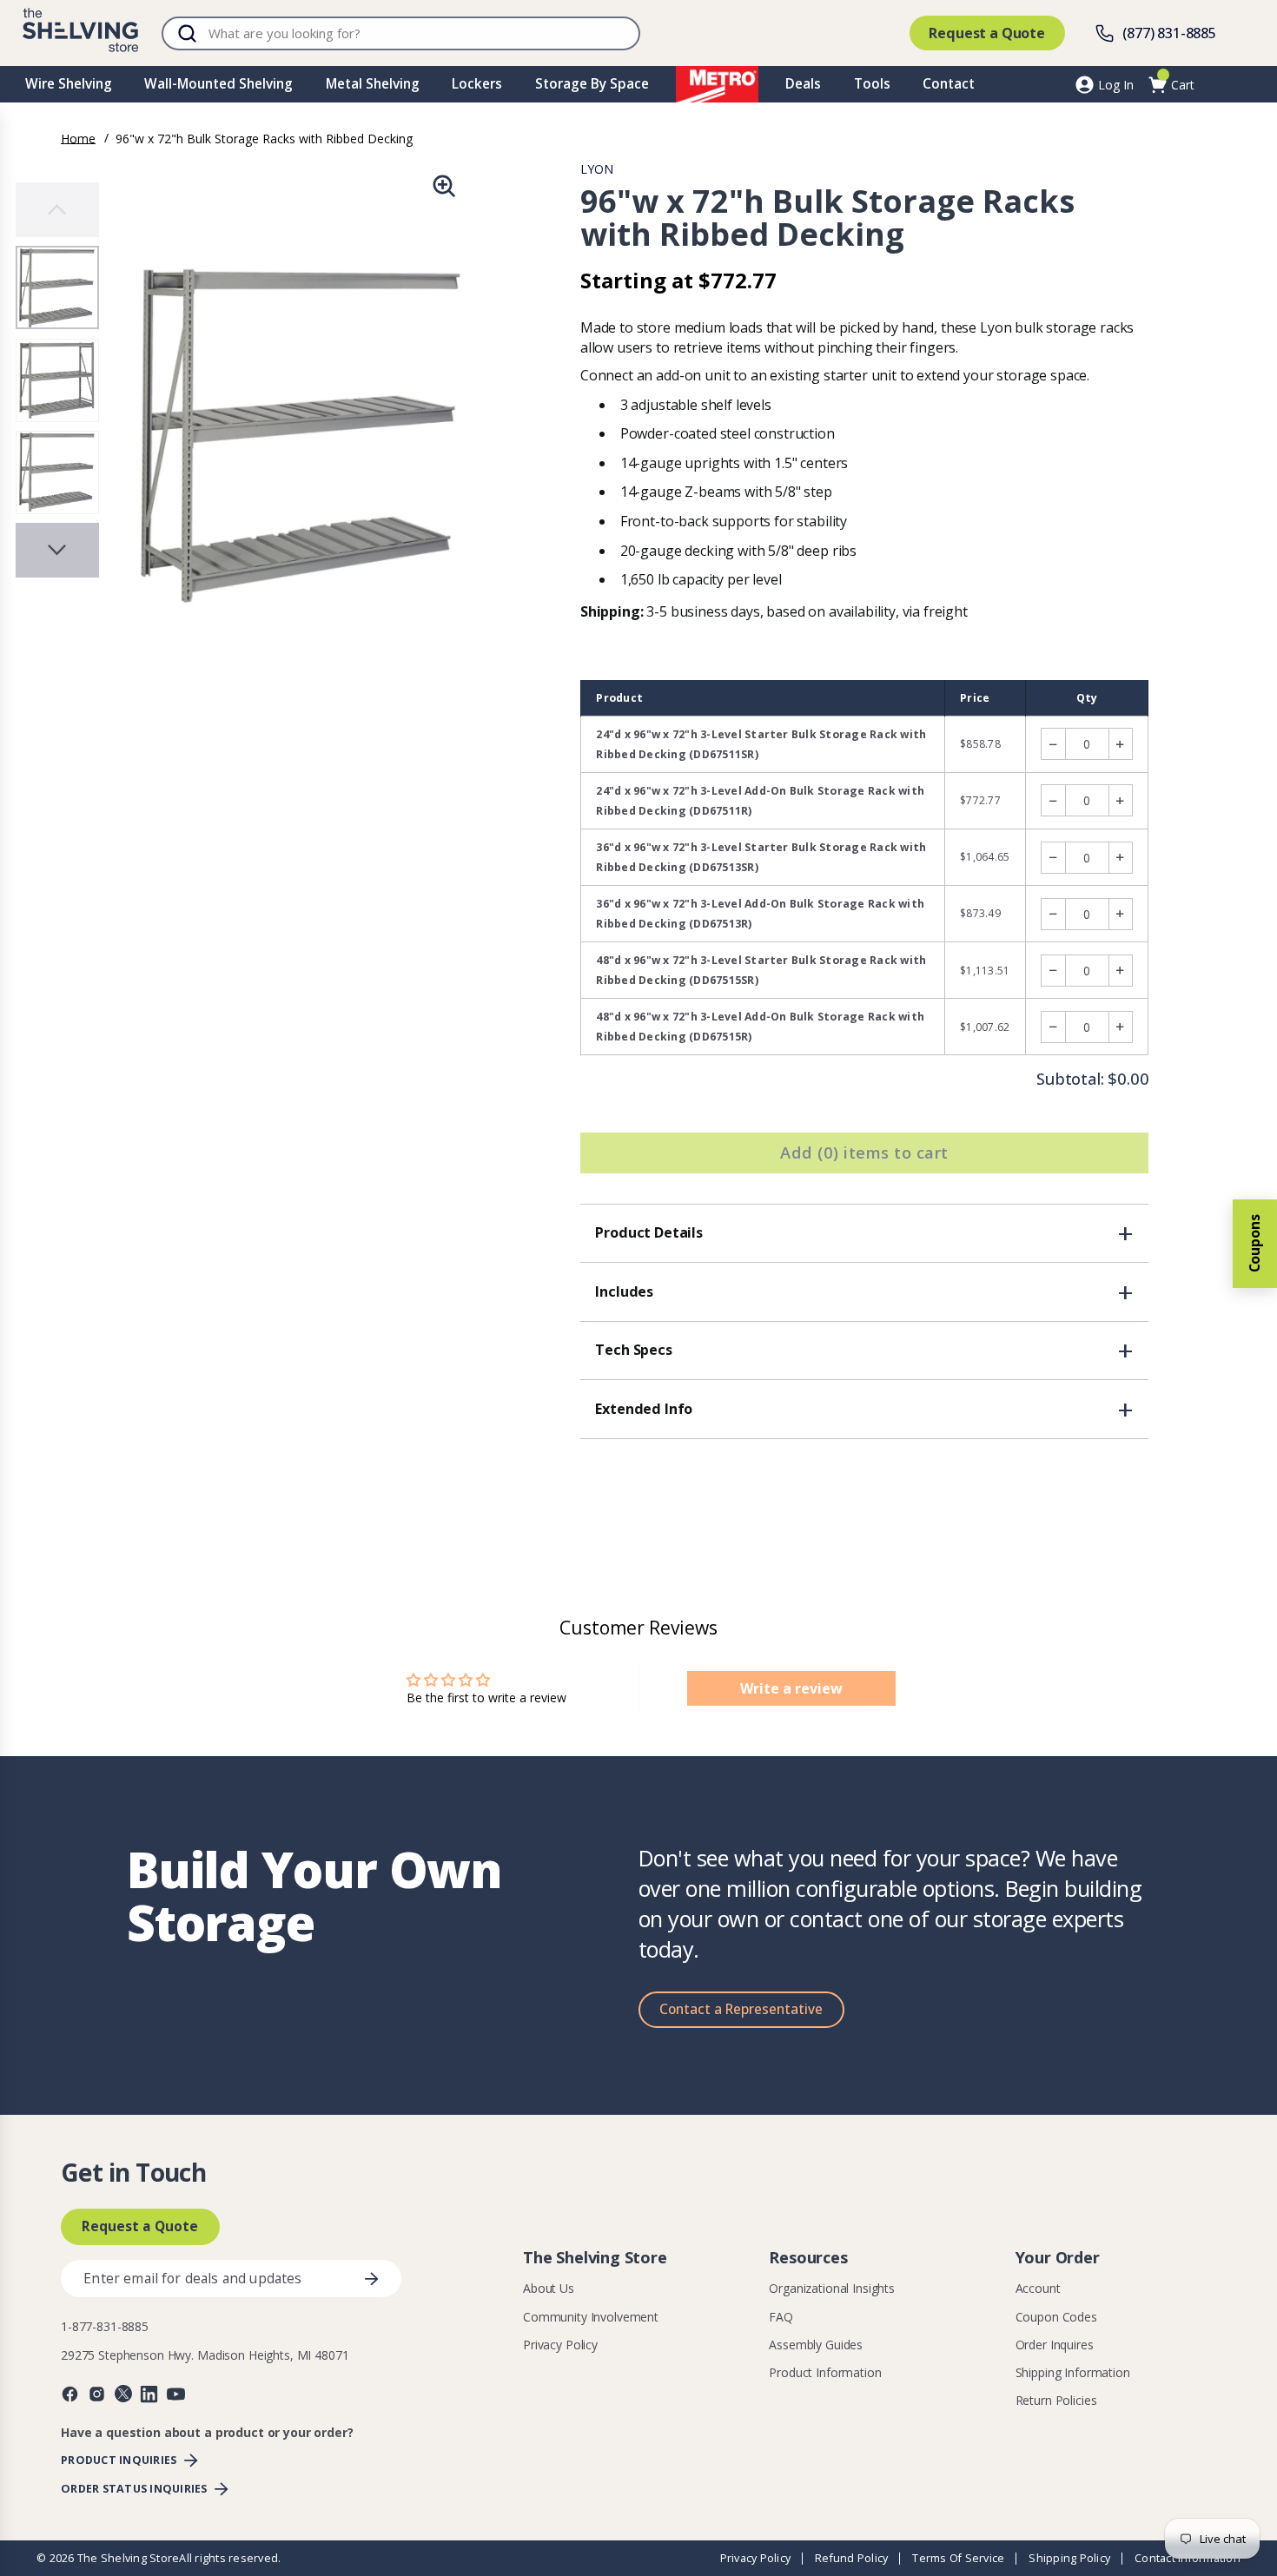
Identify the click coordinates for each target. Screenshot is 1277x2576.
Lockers (477, 84)
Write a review (791, 1688)
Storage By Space (592, 84)
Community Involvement (591, 2317)
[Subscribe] (372, 2279)
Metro (701, 84)
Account (1038, 2288)
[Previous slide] (57, 210)
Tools (872, 84)
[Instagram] (97, 2394)
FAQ (781, 2317)
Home (78, 138)
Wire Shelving (69, 84)
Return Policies (1056, 2400)
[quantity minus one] (1053, 744)
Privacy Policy (560, 2345)
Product (619, 698)
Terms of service (958, 2558)
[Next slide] (57, 550)
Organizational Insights (832, 2288)
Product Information (825, 2372)
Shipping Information (1073, 2372)
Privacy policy (756, 2558)
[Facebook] (70, 2394)
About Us (549, 2288)
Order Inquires (1055, 2345)
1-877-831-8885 (105, 2326)
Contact (949, 84)
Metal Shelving (373, 84)
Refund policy (851, 2558)
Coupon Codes (1056, 2317)
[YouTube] (176, 2394)
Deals (803, 84)
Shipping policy (1069, 2558)
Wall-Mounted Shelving (218, 84)
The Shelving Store (129, 2558)
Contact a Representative (741, 2009)
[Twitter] (123, 2394)
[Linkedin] (149, 2394)
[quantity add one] (1121, 744)
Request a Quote (140, 2226)
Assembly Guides (816, 2345)
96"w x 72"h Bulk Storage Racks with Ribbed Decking (264, 138)
